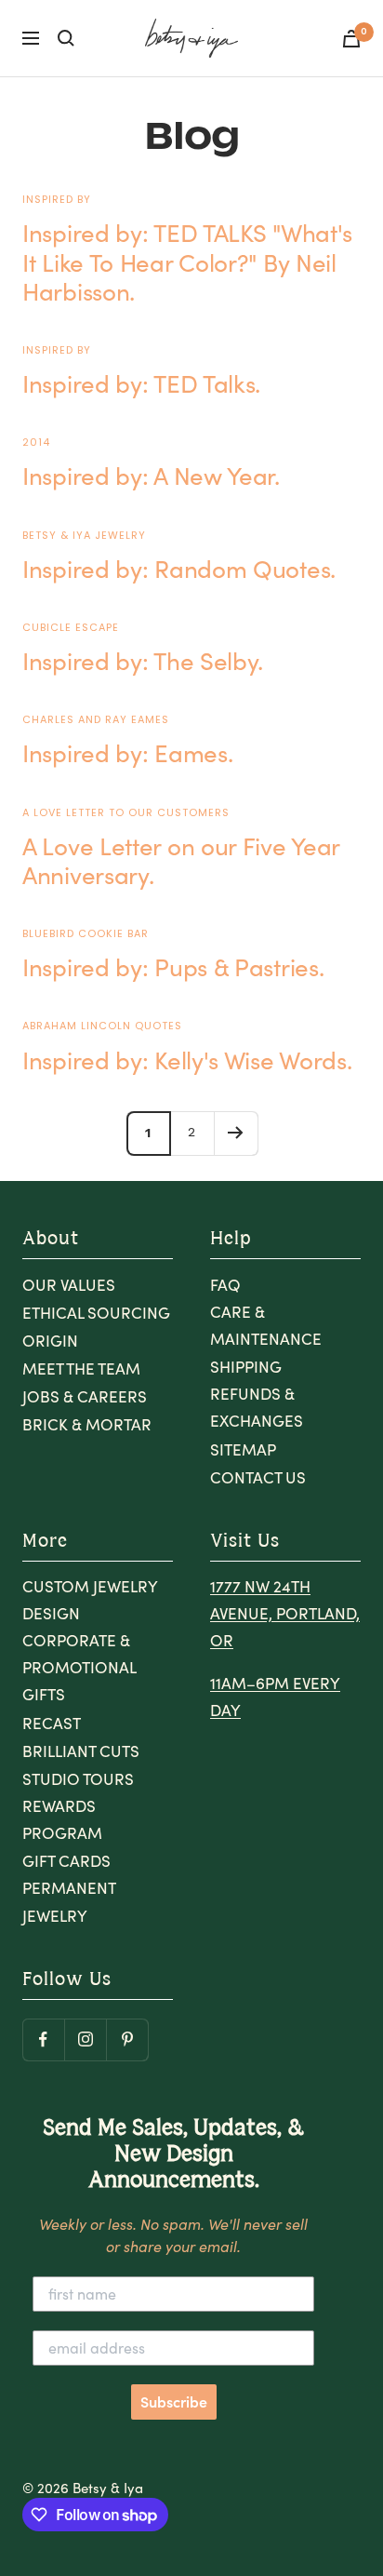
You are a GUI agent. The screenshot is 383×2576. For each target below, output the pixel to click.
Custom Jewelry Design (90, 1600)
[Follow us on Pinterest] (127, 2039)
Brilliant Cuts (81, 1751)
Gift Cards (66, 1861)
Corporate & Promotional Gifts (79, 1667)
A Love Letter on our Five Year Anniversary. (181, 860)
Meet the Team (81, 1368)
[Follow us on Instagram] (85, 2039)
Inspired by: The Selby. (143, 660)
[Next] (236, 1133)
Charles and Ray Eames (96, 719)
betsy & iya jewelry (84, 535)
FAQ (225, 1285)
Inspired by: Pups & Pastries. (173, 966)
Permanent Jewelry (69, 1901)
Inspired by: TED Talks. (141, 383)
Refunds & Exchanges (257, 1407)
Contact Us (258, 1477)
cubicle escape (71, 627)
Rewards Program (62, 1819)
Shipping (246, 1367)
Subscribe (174, 2402)
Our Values (69, 1285)
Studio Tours (78, 1779)
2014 (36, 442)
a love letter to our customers (126, 812)
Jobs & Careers (85, 1396)
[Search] (66, 38)
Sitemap (243, 1449)
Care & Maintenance (266, 1325)
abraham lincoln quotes (102, 1026)
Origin (50, 1341)
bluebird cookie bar (86, 933)
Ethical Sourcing (96, 1313)
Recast (52, 1723)
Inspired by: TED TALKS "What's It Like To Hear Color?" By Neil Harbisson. (187, 261)
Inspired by (57, 199)
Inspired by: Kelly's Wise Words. (187, 1060)
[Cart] (351, 39)
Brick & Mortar (87, 1424)
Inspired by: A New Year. (151, 475)
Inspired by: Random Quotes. (179, 568)
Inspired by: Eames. (127, 752)
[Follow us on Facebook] (43, 2039)
